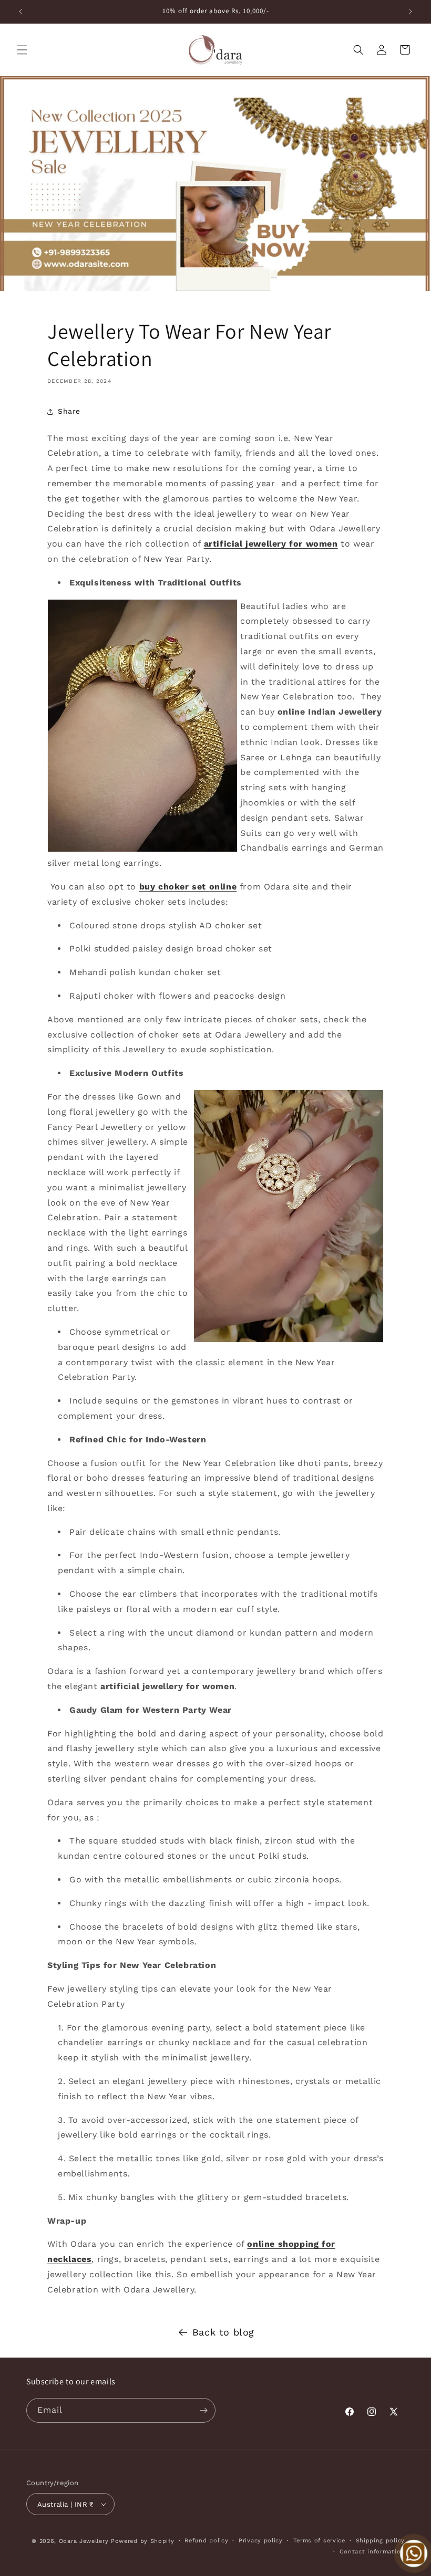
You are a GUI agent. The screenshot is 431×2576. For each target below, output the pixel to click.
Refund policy (206, 2541)
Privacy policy (261, 2541)
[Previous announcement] (20, 12)
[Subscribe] (203, 2410)
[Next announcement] (411, 12)
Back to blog (223, 2332)
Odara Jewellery (84, 2541)
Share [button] (69, 411)
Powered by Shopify (143, 2541)
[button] (22, 50)
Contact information (372, 2552)
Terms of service (319, 2541)
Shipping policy (381, 2541)
